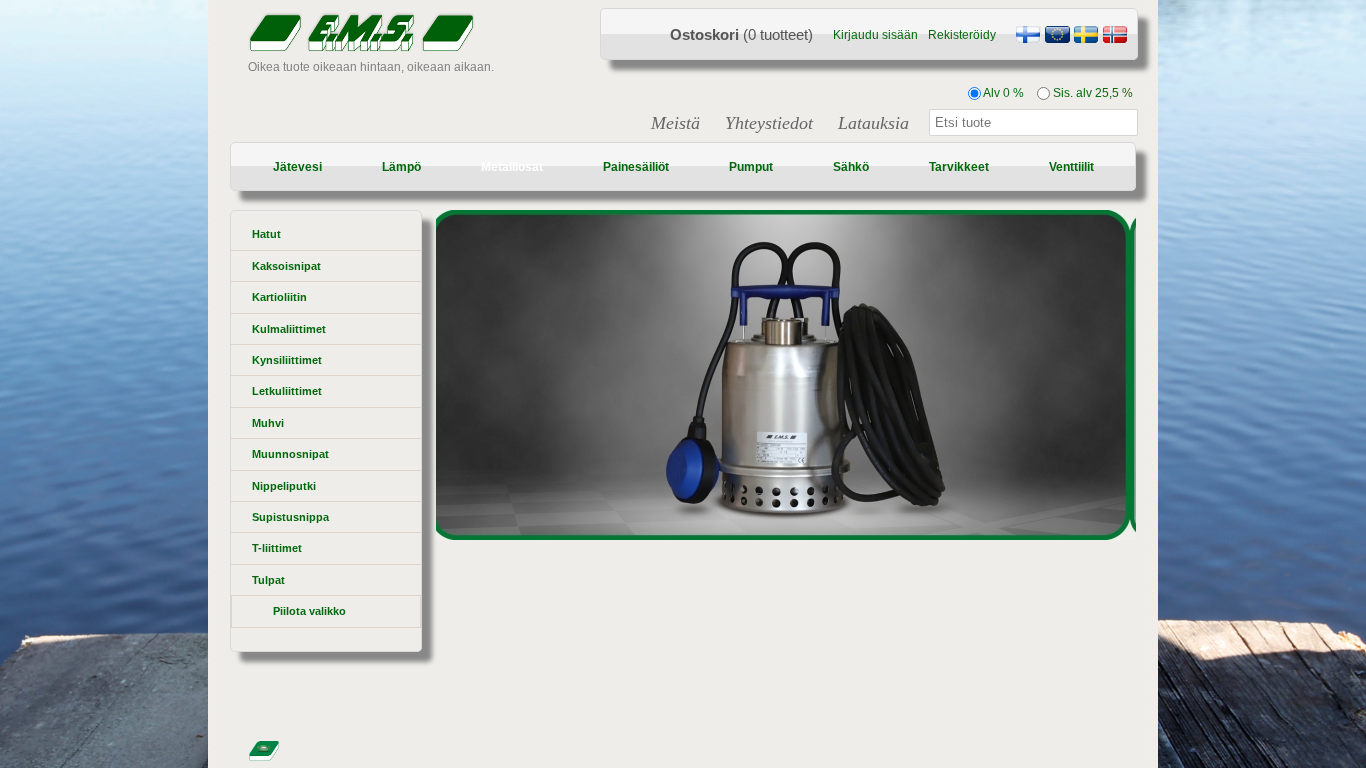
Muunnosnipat (290, 454)
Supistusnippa (290, 517)
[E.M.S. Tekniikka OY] (1028, 37)
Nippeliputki (284, 486)
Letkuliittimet (287, 391)
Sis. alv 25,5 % (1091, 93)
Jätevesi (297, 167)
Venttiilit (1071, 167)
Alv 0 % (1002, 93)
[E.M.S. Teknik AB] (1086, 37)
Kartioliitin (279, 297)
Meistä (675, 123)
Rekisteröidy (962, 35)
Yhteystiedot (769, 123)
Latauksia (873, 123)
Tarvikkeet (959, 167)
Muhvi (268, 423)
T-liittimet (277, 548)
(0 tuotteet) (741, 34)
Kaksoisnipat (286, 266)
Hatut (266, 234)
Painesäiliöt (636, 167)
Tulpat (268, 580)
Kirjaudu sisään (875, 35)
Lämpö (401, 167)
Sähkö (851, 167)
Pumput (751, 167)
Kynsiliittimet (287, 360)
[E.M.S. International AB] (1057, 37)
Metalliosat (512, 167)
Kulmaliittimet (289, 329)
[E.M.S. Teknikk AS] (1115, 37)
